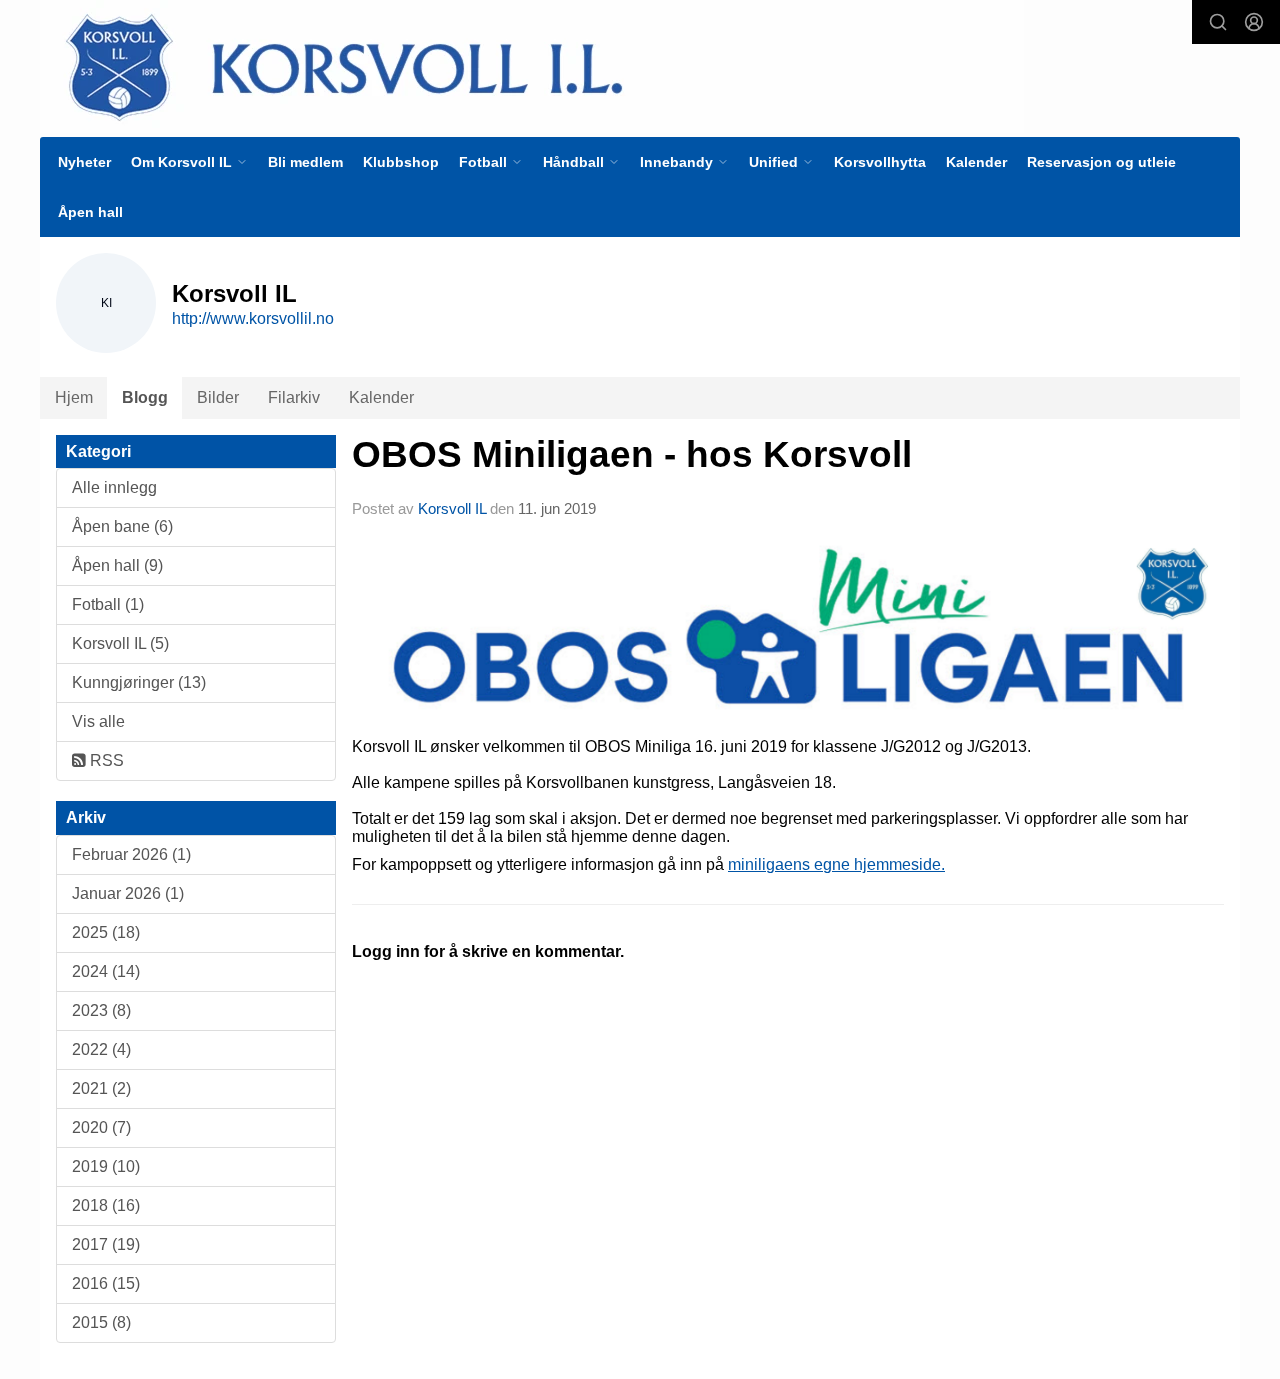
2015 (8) (101, 1322)
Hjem (74, 397)
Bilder (218, 397)
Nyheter (84, 162)
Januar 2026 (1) (128, 893)
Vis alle (98, 721)
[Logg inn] (1254, 22)
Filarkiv (294, 397)
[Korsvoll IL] (532, 66)
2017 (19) (106, 1244)
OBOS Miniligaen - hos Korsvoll (632, 454)
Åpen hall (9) (117, 565)
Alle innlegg (114, 487)
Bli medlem (305, 162)
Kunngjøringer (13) (139, 682)
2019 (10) (106, 1166)
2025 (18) (106, 932)
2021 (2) (101, 1088)
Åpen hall (90, 212)
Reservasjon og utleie (1101, 162)
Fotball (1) (108, 604)
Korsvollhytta (880, 162)
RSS (105, 760)
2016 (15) (106, 1283)
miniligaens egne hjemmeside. (836, 864)
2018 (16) (106, 1205)
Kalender (976, 162)
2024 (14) (106, 971)
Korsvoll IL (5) (120, 643)
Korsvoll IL (452, 508)
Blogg (145, 397)
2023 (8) (101, 1010)
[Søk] (1218, 22)
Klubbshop (401, 162)
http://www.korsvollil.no (253, 318)
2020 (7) (101, 1127)
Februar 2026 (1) (131, 854)
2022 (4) (101, 1049)
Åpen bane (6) (122, 526)
